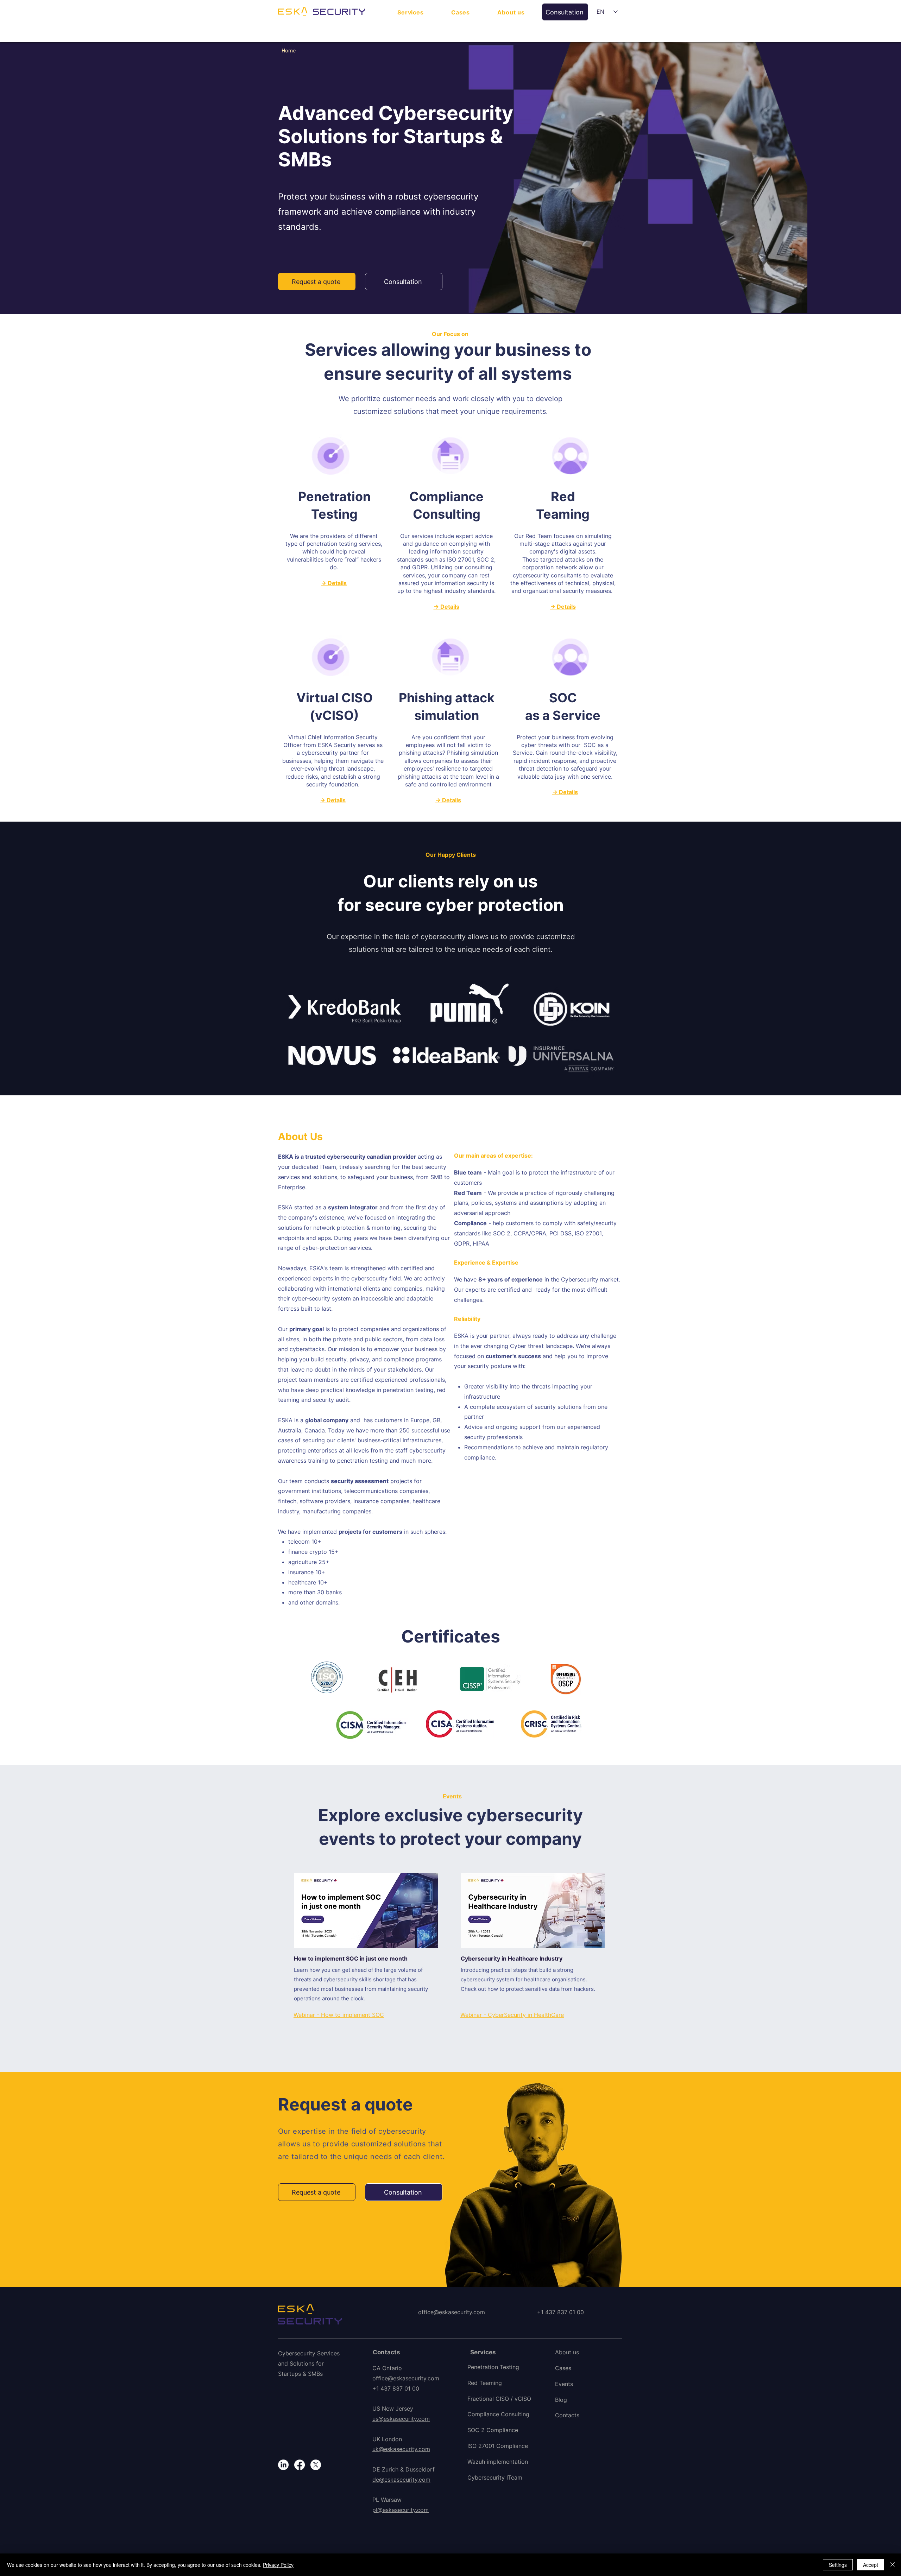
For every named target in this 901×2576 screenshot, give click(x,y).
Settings (838, 2565)
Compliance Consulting (498, 2414)
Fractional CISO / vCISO (499, 2399)
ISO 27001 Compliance (498, 2446)
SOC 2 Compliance (493, 2430)
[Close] (893, 2565)
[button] (411, 12)
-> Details (334, 583)
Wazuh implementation (498, 2462)
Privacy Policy (278, 2565)
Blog (561, 2400)
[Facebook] (300, 2465)
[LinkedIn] (283, 2465)
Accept (871, 2565)
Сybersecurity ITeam (495, 2477)
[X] (316, 2465)
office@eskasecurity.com (452, 2312)
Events (564, 2384)
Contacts (567, 2415)
